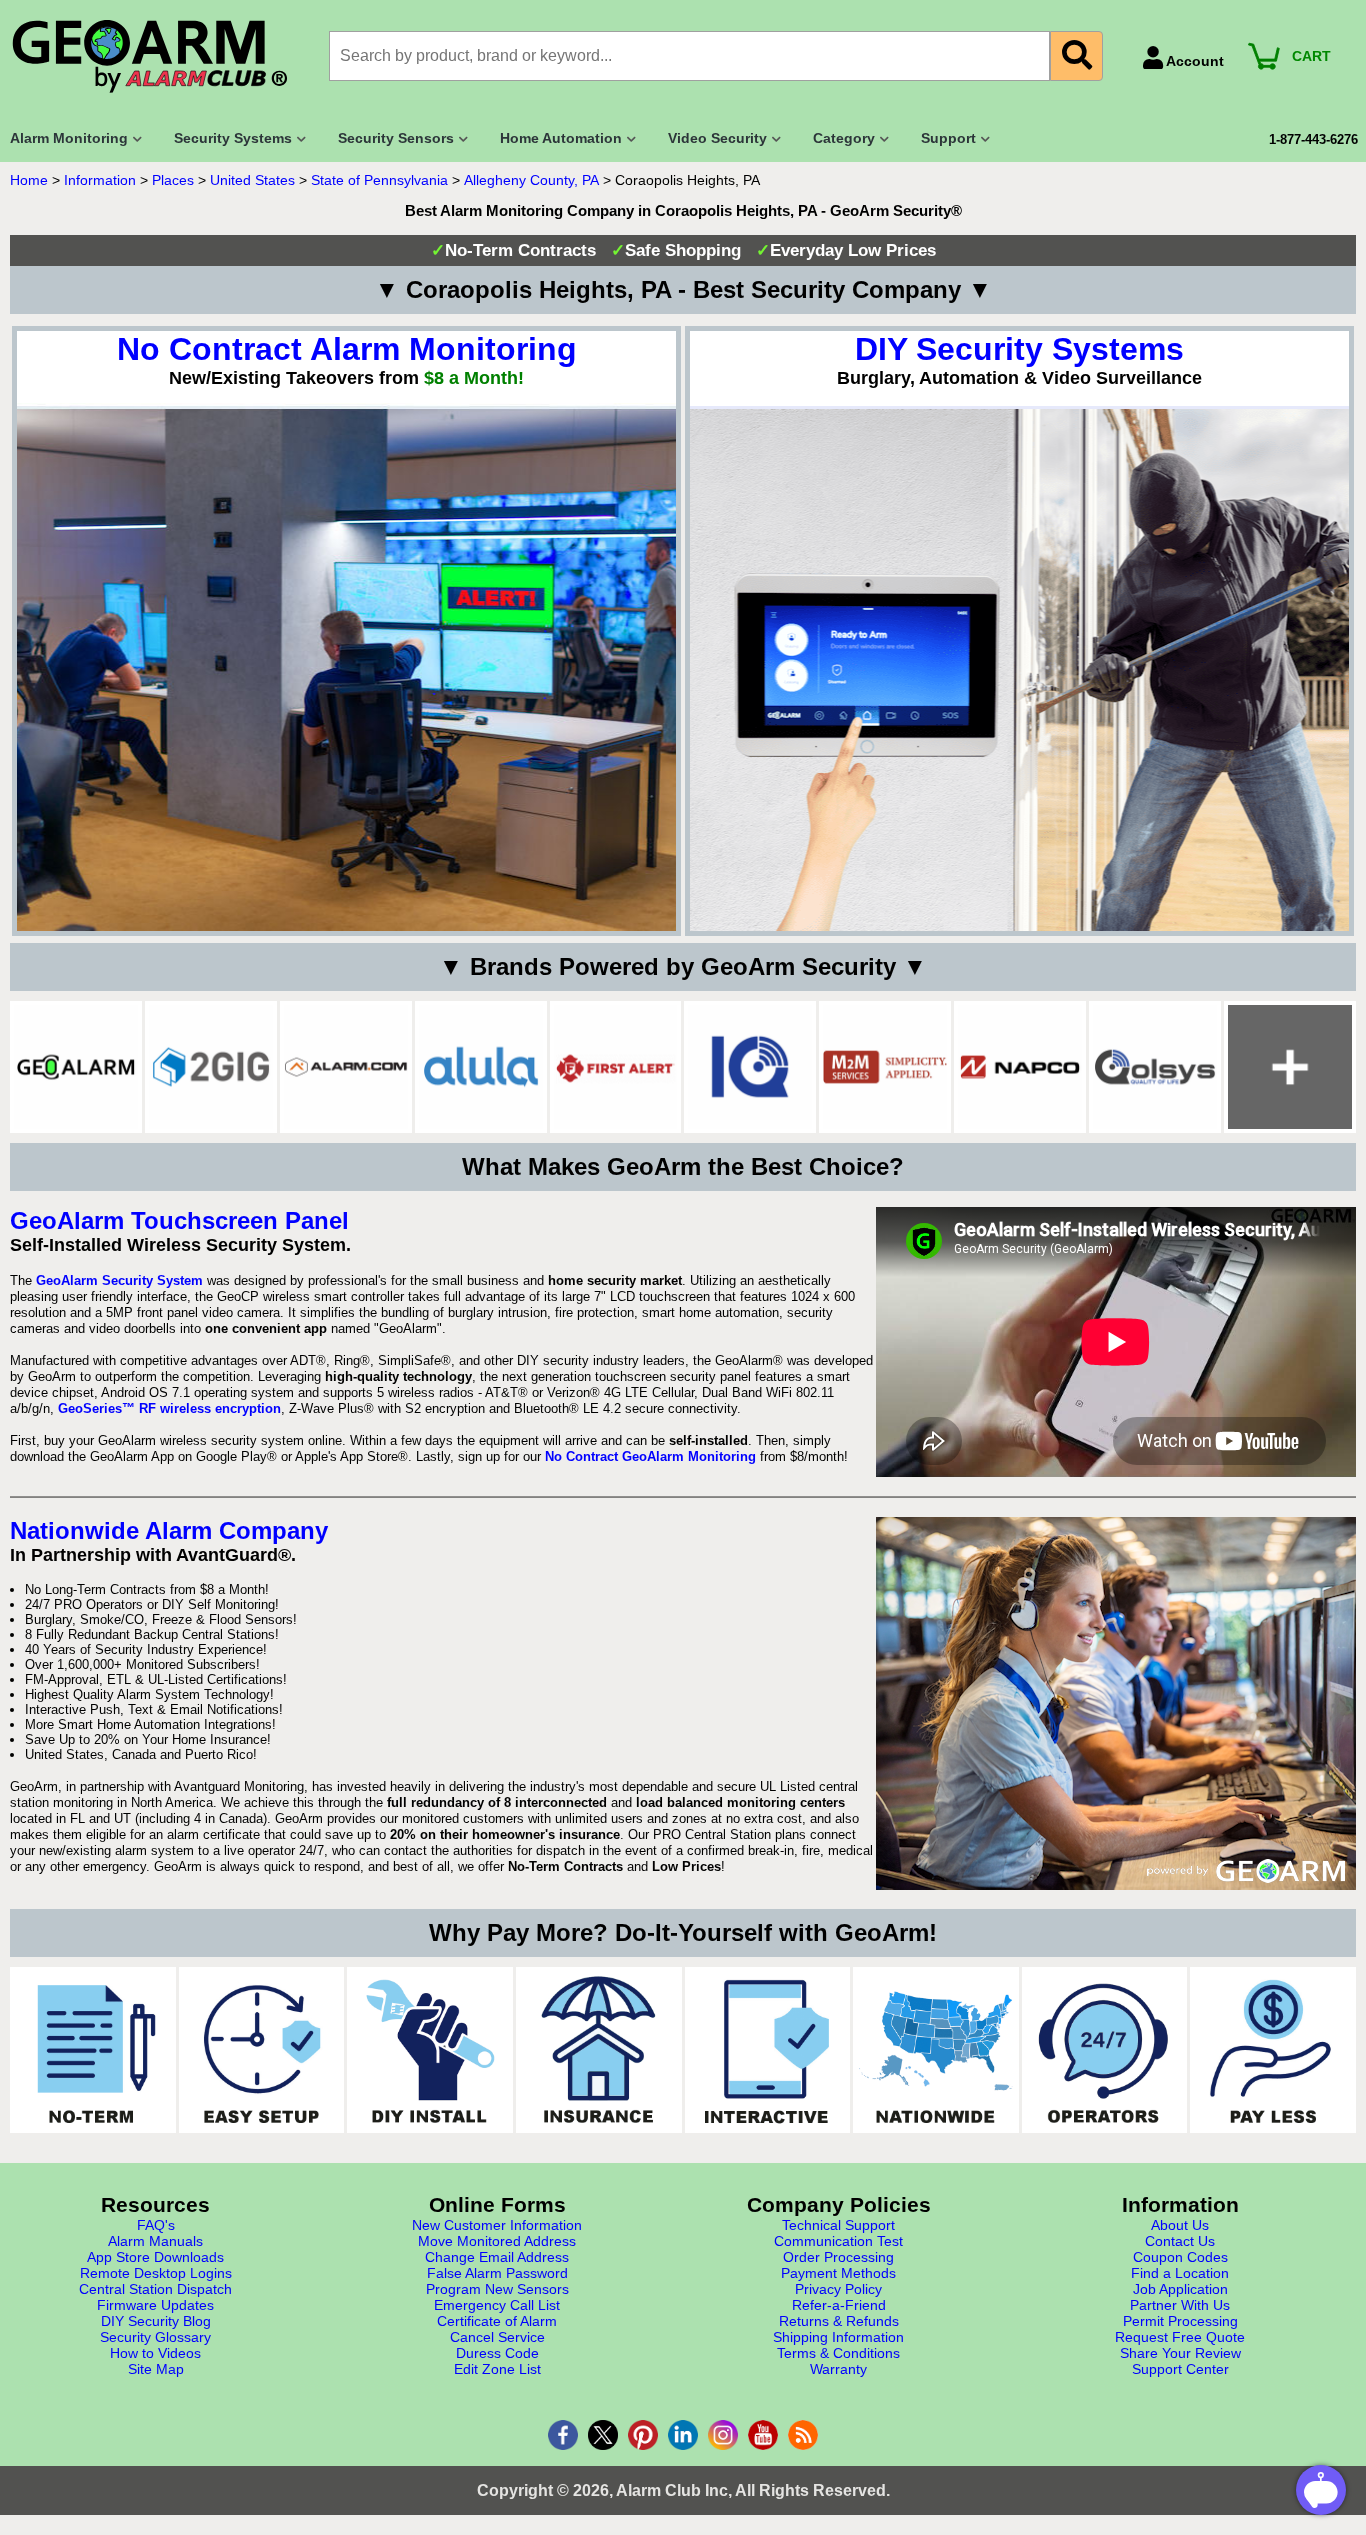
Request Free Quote (1180, 2337)
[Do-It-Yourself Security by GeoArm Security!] (430, 2050)
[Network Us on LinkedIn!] (683, 2435)
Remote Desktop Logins (156, 2273)
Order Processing (838, 2257)
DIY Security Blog (156, 2321)
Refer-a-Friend (839, 2305)
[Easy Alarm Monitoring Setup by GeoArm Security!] (262, 2050)
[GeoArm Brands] (1290, 1067)
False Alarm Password (497, 2273)
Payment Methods (838, 2273)
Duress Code (497, 2353)
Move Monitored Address (497, 2241)
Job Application (1180, 2289)
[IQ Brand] (750, 1067)
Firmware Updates (155, 2305)
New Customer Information (497, 2225)
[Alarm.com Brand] (346, 1067)
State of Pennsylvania (379, 180)
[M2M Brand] (885, 1067)
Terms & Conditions (838, 2353)
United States (252, 180)
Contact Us (1180, 2241)
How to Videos (155, 2353)
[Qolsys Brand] (1155, 1067)
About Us (1180, 2225)
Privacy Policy (838, 2289)
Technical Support (838, 2225)
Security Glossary (155, 2337)
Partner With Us (1180, 2305)
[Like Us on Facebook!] (563, 2435)
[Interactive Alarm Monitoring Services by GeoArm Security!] (768, 2050)
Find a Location (1180, 2273)
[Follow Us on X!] (603, 2435)
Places (173, 180)
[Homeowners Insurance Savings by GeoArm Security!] (599, 2050)
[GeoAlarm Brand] (76, 1067)
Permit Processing (1180, 2321)
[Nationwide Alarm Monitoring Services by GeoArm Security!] (936, 2050)
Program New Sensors (497, 2289)
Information (100, 180)
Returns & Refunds (839, 2321)
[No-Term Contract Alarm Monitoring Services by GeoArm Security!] (93, 2050)
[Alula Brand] (481, 1067)
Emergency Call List (497, 2305)
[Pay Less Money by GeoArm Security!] (1273, 2050)
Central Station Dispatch (155, 2289)
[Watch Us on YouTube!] (763, 2435)
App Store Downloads (155, 2257)
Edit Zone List (497, 2369)
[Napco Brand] (1020, 1067)
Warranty (838, 2369)
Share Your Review (1180, 2353)
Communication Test (838, 2241)
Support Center (1180, 2369)
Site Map (156, 2369)
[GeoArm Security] (159, 57)
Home (29, 180)
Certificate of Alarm (497, 2321)
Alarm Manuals (155, 2241)
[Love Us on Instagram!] (723, 2435)
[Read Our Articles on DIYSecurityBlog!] (803, 2435)
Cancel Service (497, 2337)
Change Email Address (497, 2257)
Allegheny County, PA (531, 180)
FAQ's (156, 2225)
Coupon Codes (1180, 2257)
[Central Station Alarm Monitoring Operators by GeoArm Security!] (1105, 2050)
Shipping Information (838, 2337)
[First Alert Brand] (616, 1067)
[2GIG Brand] (211, 1067)
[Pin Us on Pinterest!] (643, 2435)
